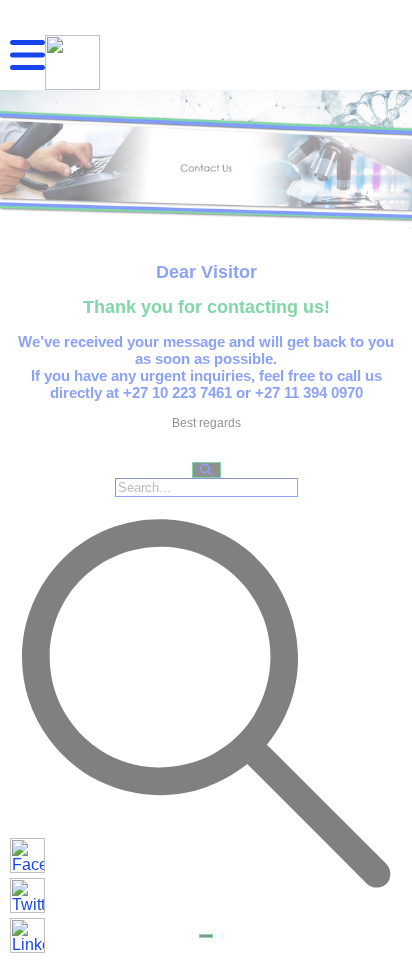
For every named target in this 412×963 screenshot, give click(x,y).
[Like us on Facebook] (27, 855)
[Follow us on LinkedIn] (27, 935)
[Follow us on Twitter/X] (27, 895)
